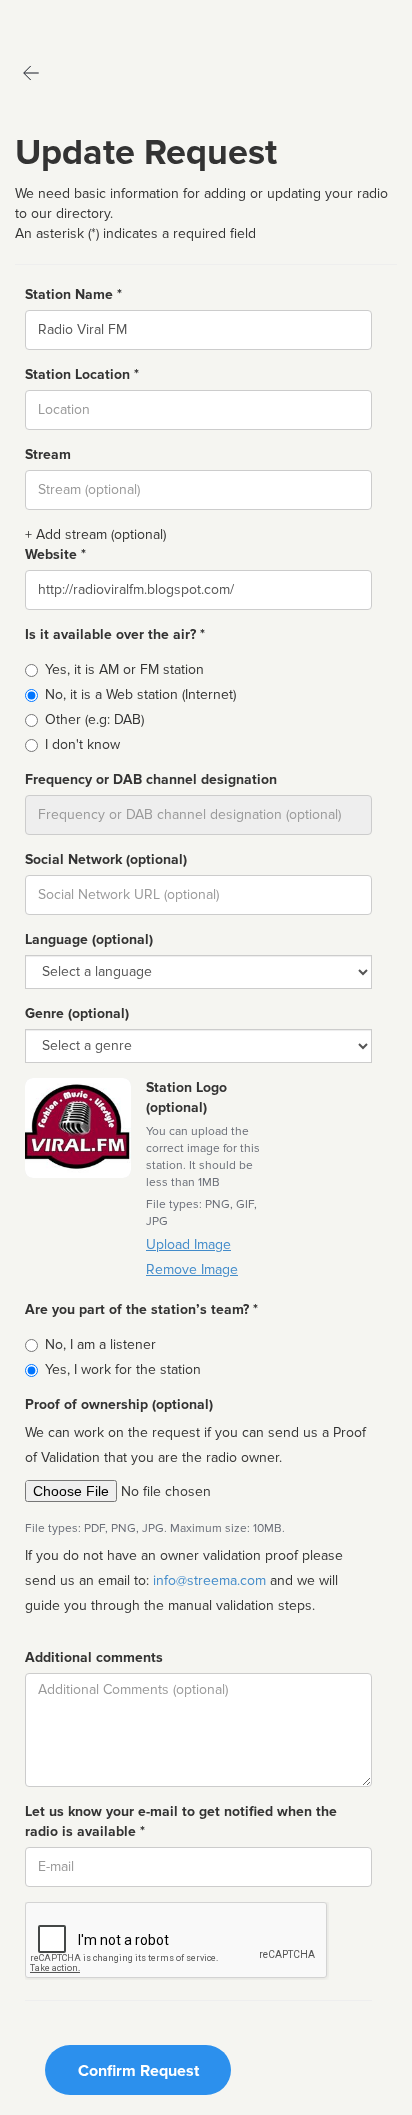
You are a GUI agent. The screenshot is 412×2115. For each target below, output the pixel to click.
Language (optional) (89, 939)
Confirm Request (138, 2071)
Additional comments (94, 1657)
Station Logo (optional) (186, 1097)
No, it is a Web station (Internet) (140, 694)
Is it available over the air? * (115, 634)
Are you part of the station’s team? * (141, 1309)
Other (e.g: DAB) (94, 719)
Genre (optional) (77, 1013)
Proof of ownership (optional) (119, 1404)
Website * (55, 554)
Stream (48, 454)
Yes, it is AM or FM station (124, 669)
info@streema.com (209, 1580)
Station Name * (73, 294)
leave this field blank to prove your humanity (75, 19)
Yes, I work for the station (123, 1369)
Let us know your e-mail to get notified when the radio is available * (181, 1821)
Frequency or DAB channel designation (151, 779)
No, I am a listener (100, 1344)
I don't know (82, 744)
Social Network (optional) (106, 859)
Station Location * (82, 374)
